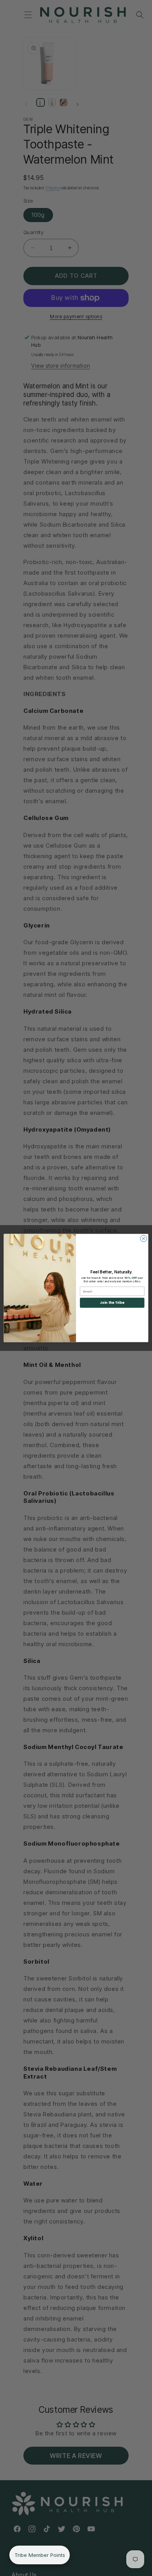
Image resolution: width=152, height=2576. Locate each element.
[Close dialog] (144, 1239)
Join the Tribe (112, 1303)
